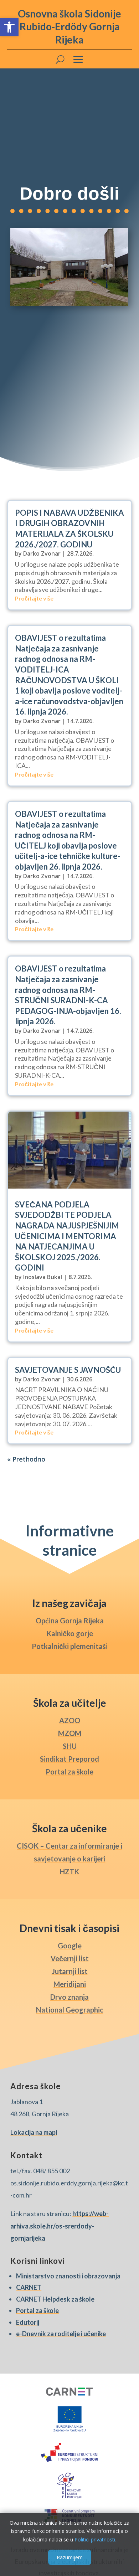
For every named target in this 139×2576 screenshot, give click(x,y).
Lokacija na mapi (34, 2132)
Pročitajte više (34, 598)
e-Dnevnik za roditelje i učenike (61, 2334)
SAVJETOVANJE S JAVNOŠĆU (68, 1370)
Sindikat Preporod (69, 1759)
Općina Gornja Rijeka (70, 1621)
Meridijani (70, 1984)
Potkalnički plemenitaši (70, 1646)
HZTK (69, 1871)
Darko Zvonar (42, 553)
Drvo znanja (69, 1997)
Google (70, 1946)
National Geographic (70, 2010)
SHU (70, 1746)
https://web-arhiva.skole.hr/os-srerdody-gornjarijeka (60, 2226)
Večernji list (70, 1958)
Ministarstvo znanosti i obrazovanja (68, 2276)
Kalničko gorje (70, 1633)
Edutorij (28, 2322)
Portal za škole (69, 1772)
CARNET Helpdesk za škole (55, 2299)
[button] (9, 27)
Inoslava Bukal (43, 1277)
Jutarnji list (70, 1971)
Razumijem (70, 2557)
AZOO (70, 1720)
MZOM (70, 1733)
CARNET (29, 2287)
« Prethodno (26, 1459)
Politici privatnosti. (95, 2539)
